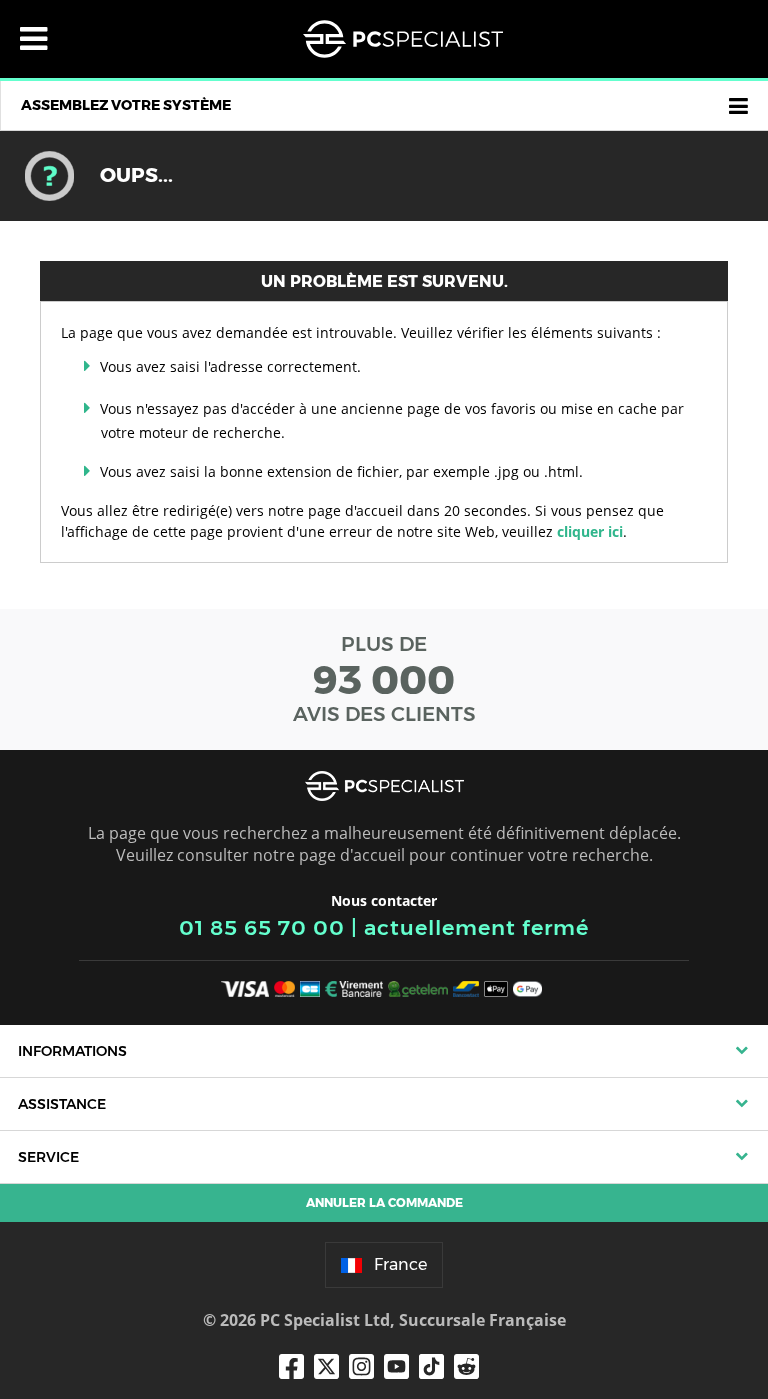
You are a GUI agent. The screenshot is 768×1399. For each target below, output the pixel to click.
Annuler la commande (384, 1202)
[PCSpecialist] (403, 39)
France (400, 1264)
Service (48, 1157)
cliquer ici (590, 531)
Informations (72, 1051)
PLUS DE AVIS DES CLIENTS (384, 679)
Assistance (62, 1104)
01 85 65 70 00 (262, 927)
